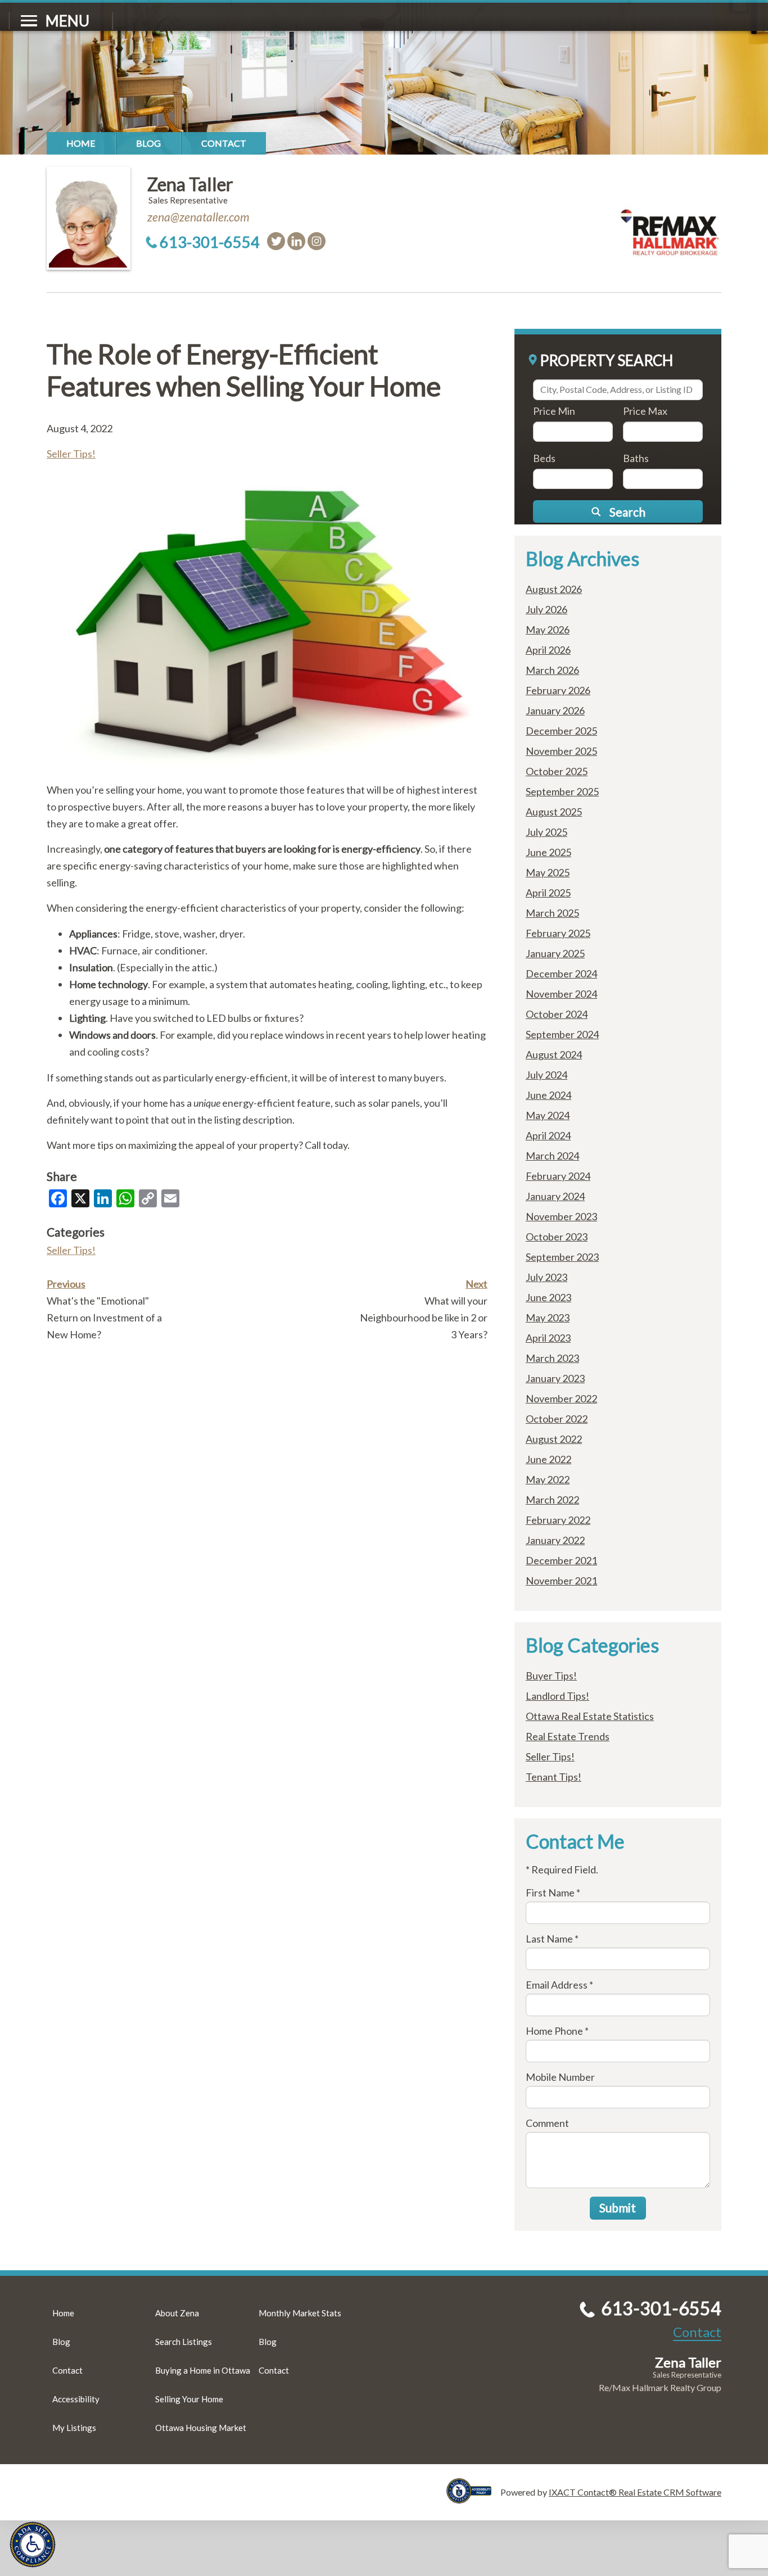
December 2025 (561, 731)
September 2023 (562, 1257)
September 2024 (562, 1034)
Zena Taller (190, 184)
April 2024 (548, 1135)
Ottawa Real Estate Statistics (590, 1716)
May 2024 (548, 1115)
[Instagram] (317, 241)
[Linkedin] (296, 241)
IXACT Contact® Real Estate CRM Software (635, 2492)
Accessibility (76, 2399)
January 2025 (555, 953)
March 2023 (552, 1358)
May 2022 (548, 1479)
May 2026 (548, 630)
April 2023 (548, 1338)
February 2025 (558, 933)
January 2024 (555, 1196)
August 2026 (554, 589)
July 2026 (546, 609)
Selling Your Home (189, 2399)
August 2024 (554, 1054)
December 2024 (561, 974)
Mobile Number (560, 2077)
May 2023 (548, 1318)
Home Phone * (557, 2031)
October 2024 (557, 1014)
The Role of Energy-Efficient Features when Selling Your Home (244, 370)
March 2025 (552, 913)
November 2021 (561, 1581)
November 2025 (561, 751)
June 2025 (548, 852)
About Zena (177, 2313)
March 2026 (552, 670)
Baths (636, 458)
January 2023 (555, 1378)
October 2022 (557, 1419)
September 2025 (562, 791)
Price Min (554, 411)
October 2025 (557, 771)
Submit (618, 2208)
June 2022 (548, 1459)
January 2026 (555, 710)
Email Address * (559, 1985)
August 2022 (554, 1439)
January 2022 (555, 1540)
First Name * (553, 1893)
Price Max (645, 411)
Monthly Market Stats (300, 2313)
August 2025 (554, 812)
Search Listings (184, 2342)
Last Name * (552, 1939)
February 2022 (558, 1520)
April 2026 (548, 650)
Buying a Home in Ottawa (203, 2370)
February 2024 (558, 1176)
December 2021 (561, 1560)
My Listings (74, 2428)
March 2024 (552, 1156)
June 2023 (548, 1297)
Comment (547, 2123)
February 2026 (558, 690)
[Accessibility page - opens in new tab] (473, 2498)
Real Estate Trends (568, 1736)
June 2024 (548, 1095)
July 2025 (546, 832)
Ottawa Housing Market (201, 2428)
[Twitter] (276, 241)
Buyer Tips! (551, 1676)
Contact (224, 143)
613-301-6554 (210, 242)
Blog (148, 143)
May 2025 (548, 872)
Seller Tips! (71, 454)
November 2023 (561, 1216)
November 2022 (561, 1398)
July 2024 (546, 1075)
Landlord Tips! (557, 1696)
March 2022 (552, 1500)
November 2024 (561, 994)
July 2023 (546, 1277)
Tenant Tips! (554, 1777)
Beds (544, 458)
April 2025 (548, 893)
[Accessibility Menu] (33, 2545)
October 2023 (557, 1237)
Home (81, 143)
